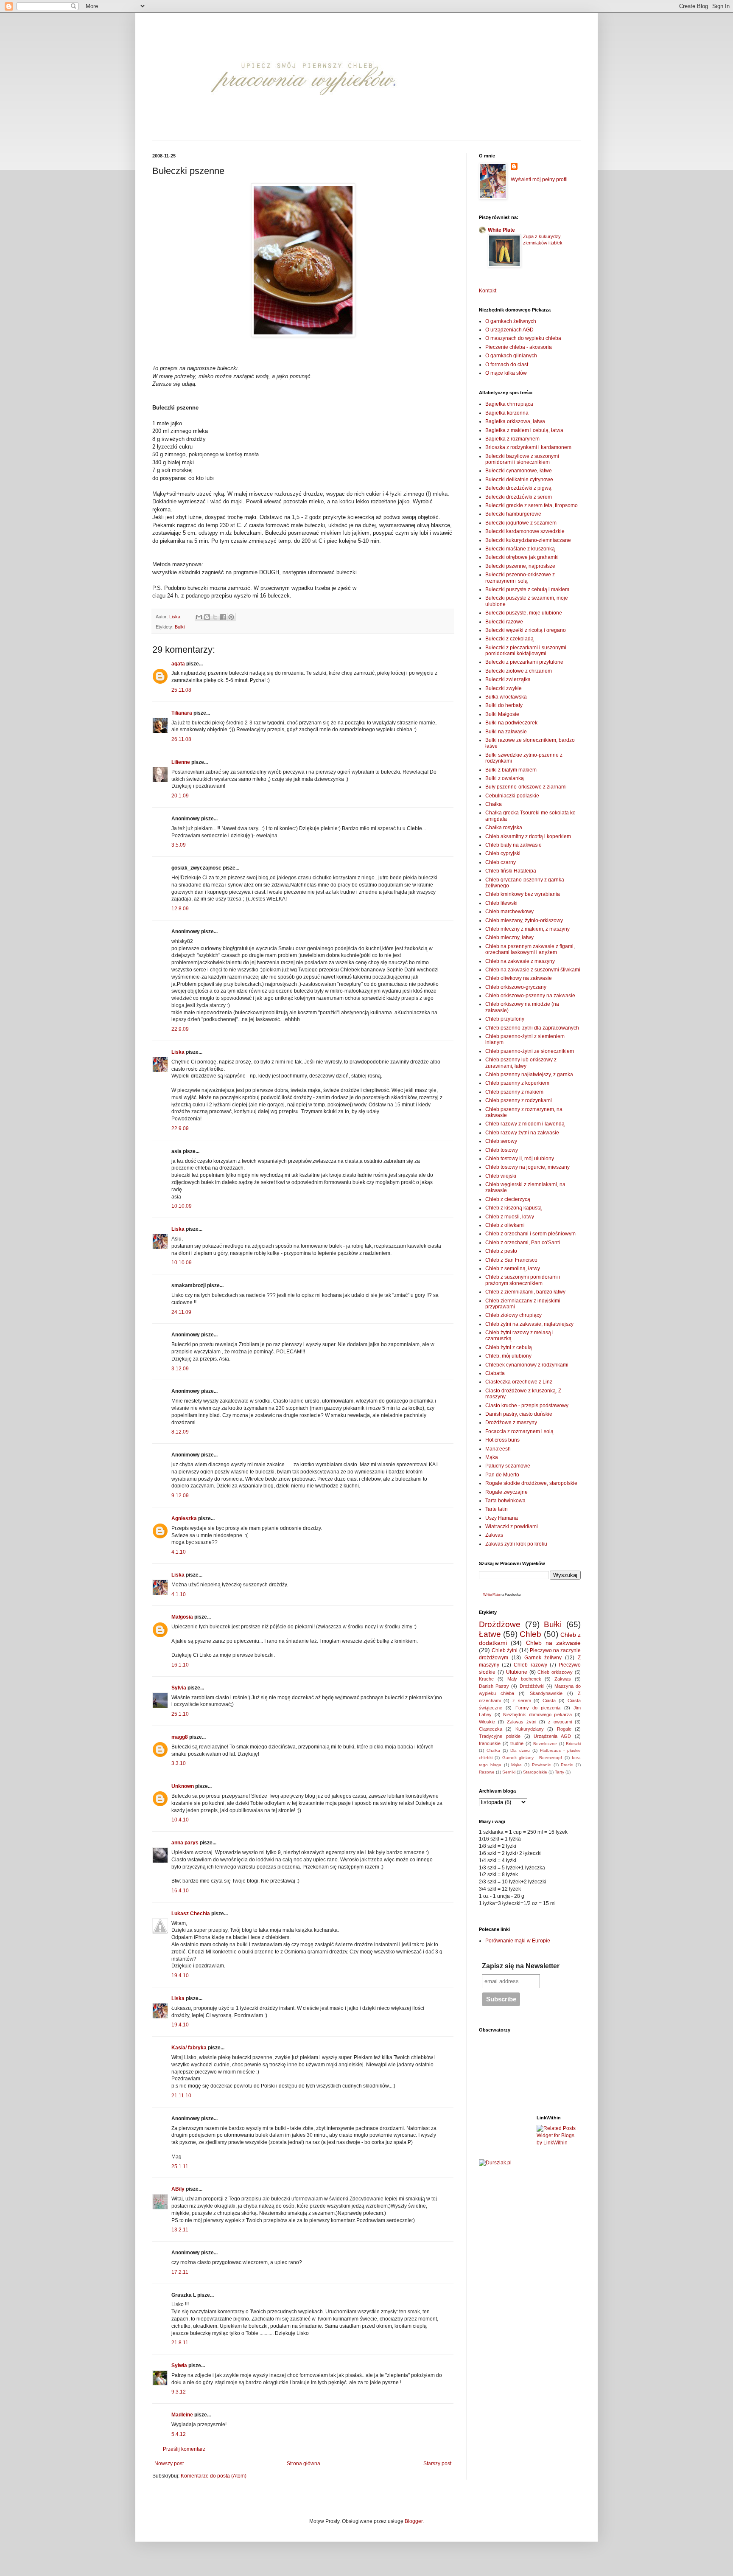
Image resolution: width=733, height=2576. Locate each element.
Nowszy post (169, 2464)
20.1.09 (180, 796)
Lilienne (181, 762)
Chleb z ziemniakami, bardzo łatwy (525, 1292)
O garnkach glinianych (511, 356)
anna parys (185, 1843)
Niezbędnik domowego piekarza (537, 1715)
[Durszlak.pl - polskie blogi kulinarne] (495, 2163)
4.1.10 (179, 1552)
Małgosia (182, 1617)
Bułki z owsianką (505, 778)
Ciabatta (495, 1373)
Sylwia (179, 2366)
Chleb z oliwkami (505, 1225)
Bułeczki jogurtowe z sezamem (521, 523)
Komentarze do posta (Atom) (214, 2476)
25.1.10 (180, 1714)
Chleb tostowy (502, 1150)
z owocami (560, 1722)
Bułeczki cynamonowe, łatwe (519, 471)
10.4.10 (180, 1820)
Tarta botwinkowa (505, 1501)
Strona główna (304, 2464)
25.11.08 (181, 690)
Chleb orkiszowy (555, 1672)
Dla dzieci (520, 1750)
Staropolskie (535, 1772)
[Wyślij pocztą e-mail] (199, 617)
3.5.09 (179, 845)
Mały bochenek (524, 1679)
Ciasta (549, 1700)
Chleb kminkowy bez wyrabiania (523, 894)
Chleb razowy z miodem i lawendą (525, 1124)
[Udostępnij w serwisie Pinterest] (231, 617)
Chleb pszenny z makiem (514, 1092)
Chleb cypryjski (503, 853)
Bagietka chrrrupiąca (509, 404)
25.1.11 (180, 2166)
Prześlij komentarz (184, 2449)
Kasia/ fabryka (189, 2048)
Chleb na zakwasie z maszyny (520, 961)
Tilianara (182, 713)
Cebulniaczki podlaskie (512, 796)
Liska (178, 1052)
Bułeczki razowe (504, 622)
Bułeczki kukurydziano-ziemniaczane (528, 540)
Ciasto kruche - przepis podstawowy (527, 1406)
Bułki (180, 627)
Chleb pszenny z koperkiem (517, 1083)
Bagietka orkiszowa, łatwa (515, 421)
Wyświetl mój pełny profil (539, 180)
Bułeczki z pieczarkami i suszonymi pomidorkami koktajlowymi (526, 651)
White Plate (501, 230)
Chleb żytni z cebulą (509, 1347)
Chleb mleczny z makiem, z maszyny (527, 929)
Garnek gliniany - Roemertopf (532, 1758)
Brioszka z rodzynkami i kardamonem (528, 447)
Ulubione (517, 1672)
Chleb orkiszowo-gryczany (516, 987)
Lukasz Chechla (191, 1914)
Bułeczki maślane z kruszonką (520, 549)
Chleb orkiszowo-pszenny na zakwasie (530, 996)
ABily (178, 2189)
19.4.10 (180, 1975)
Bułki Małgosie (502, 714)
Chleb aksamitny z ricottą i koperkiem (528, 836)
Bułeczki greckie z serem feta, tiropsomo (532, 505)
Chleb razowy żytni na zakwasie (522, 1133)
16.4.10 (180, 1891)
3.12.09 (180, 1369)
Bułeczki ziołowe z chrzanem (519, 671)
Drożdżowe (500, 1624)
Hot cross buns (502, 1440)
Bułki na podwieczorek (511, 723)
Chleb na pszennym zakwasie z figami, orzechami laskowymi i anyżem (530, 949)
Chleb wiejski (501, 1176)
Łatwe (490, 1634)
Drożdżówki (532, 1686)
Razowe (487, 1772)
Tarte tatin (497, 1509)
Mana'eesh (498, 1449)
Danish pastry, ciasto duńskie (519, 1414)
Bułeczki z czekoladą (509, 639)
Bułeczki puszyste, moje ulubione (524, 613)
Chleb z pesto (501, 1251)
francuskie (490, 1743)
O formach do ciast (507, 365)
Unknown (183, 1786)
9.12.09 (180, 1496)
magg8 (180, 1737)
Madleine (182, 2415)
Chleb (530, 1634)
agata (178, 664)
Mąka (492, 1457)
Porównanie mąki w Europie (518, 1941)
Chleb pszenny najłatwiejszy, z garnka (529, 1075)
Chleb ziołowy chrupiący (513, 1315)
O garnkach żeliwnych (511, 321)
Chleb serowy (501, 1141)
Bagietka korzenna (507, 413)
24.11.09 (181, 1312)
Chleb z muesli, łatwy (510, 1217)
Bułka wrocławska (506, 697)
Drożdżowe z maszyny (511, 1423)
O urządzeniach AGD (509, 330)
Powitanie (541, 1765)
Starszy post (437, 2464)
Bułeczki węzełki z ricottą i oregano (526, 630)
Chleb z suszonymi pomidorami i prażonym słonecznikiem (523, 1280)
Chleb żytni (505, 1650)
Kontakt (488, 291)
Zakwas (494, 1535)
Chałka (494, 804)
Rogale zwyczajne (506, 1492)
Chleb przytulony (505, 1019)
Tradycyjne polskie (500, 1736)
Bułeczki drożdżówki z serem (519, 497)
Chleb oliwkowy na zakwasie (519, 978)
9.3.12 (179, 2392)
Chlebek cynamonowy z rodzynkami (527, 1365)
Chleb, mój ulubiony (508, 1356)
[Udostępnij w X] (215, 617)
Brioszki (573, 1744)
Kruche (486, 1679)
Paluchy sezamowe (508, 1466)
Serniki (509, 1772)
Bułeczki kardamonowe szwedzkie (525, 531)
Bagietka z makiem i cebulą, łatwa (524, 430)
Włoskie (487, 1722)
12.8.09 (180, 909)
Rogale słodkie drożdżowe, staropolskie (531, 1483)
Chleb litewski (501, 903)
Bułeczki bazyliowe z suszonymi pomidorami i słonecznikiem (522, 459)
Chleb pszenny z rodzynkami (519, 1100)
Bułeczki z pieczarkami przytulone (524, 662)
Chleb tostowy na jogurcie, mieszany (527, 1167)
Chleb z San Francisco (511, 1260)
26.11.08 (181, 739)
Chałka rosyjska (504, 828)
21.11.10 (181, 2096)
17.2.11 (180, 2272)
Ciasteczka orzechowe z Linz (519, 1382)
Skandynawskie (546, 1693)
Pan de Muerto (502, 1475)
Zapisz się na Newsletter (521, 1966)
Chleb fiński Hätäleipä (511, 871)
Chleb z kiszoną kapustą (513, 1208)
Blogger (414, 2521)
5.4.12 (179, 2434)
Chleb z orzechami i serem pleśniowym (530, 1234)
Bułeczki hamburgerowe (513, 514)
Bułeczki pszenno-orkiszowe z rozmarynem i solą (520, 578)
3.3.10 (179, 1763)
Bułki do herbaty (504, 705)
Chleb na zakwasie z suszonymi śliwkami (533, 970)
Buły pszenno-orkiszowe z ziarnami (526, 787)
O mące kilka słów (506, 373)
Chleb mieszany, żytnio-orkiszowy (524, 920)
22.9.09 (180, 1029)
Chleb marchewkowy (509, 912)
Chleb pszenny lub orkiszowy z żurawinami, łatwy (521, 1063)
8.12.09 (180, 1432)
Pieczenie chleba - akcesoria (519, 347)
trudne (517, 1743)
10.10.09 (182, 1206)
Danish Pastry (494, 1686)
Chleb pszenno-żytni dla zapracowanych (532, 1028)
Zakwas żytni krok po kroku (516, 1544)
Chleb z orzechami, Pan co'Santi (523, 1243)
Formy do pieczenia (538, 1708)
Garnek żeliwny (543, 1658)
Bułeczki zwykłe (504, 688)
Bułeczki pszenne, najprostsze (520, 566)
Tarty (560, 1772)
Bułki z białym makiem (511, 770)
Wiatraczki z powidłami (512, 1527)
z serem (522, 1700)
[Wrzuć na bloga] (207, 617)
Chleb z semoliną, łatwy (513, 1268)
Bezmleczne (545, 1744)
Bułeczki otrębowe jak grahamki (522, 557)
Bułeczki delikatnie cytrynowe (519, 480)
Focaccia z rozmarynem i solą (519, 1431)
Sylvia (179, 1688)
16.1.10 (180, 1665)
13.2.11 (180, 2230)
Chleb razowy (530, 1665)
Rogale (564, 1729)
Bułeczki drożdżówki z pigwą (518, 488)
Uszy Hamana (502, 1518)
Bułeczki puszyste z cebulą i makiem (527, 589)
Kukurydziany (530, 1729)
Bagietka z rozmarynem (512, 439)
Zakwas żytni (522, 1722)
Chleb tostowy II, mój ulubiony (520, 1159)
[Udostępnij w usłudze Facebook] (223, 617)
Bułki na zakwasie (506, 732)
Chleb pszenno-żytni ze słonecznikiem (530, 1051)
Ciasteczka (491, 1729)
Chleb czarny (501, 862)
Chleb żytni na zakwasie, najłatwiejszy (529, 1324)
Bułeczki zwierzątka (508, 679)
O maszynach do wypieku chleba (523, 338)
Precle (567, 1765)
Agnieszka (184, 1518)
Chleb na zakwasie (554, 1643)
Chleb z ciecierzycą (508, 1199)
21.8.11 (180, 2343)
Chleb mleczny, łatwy (509, 937)
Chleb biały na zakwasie (513, 845)
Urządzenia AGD (552, 1736)
